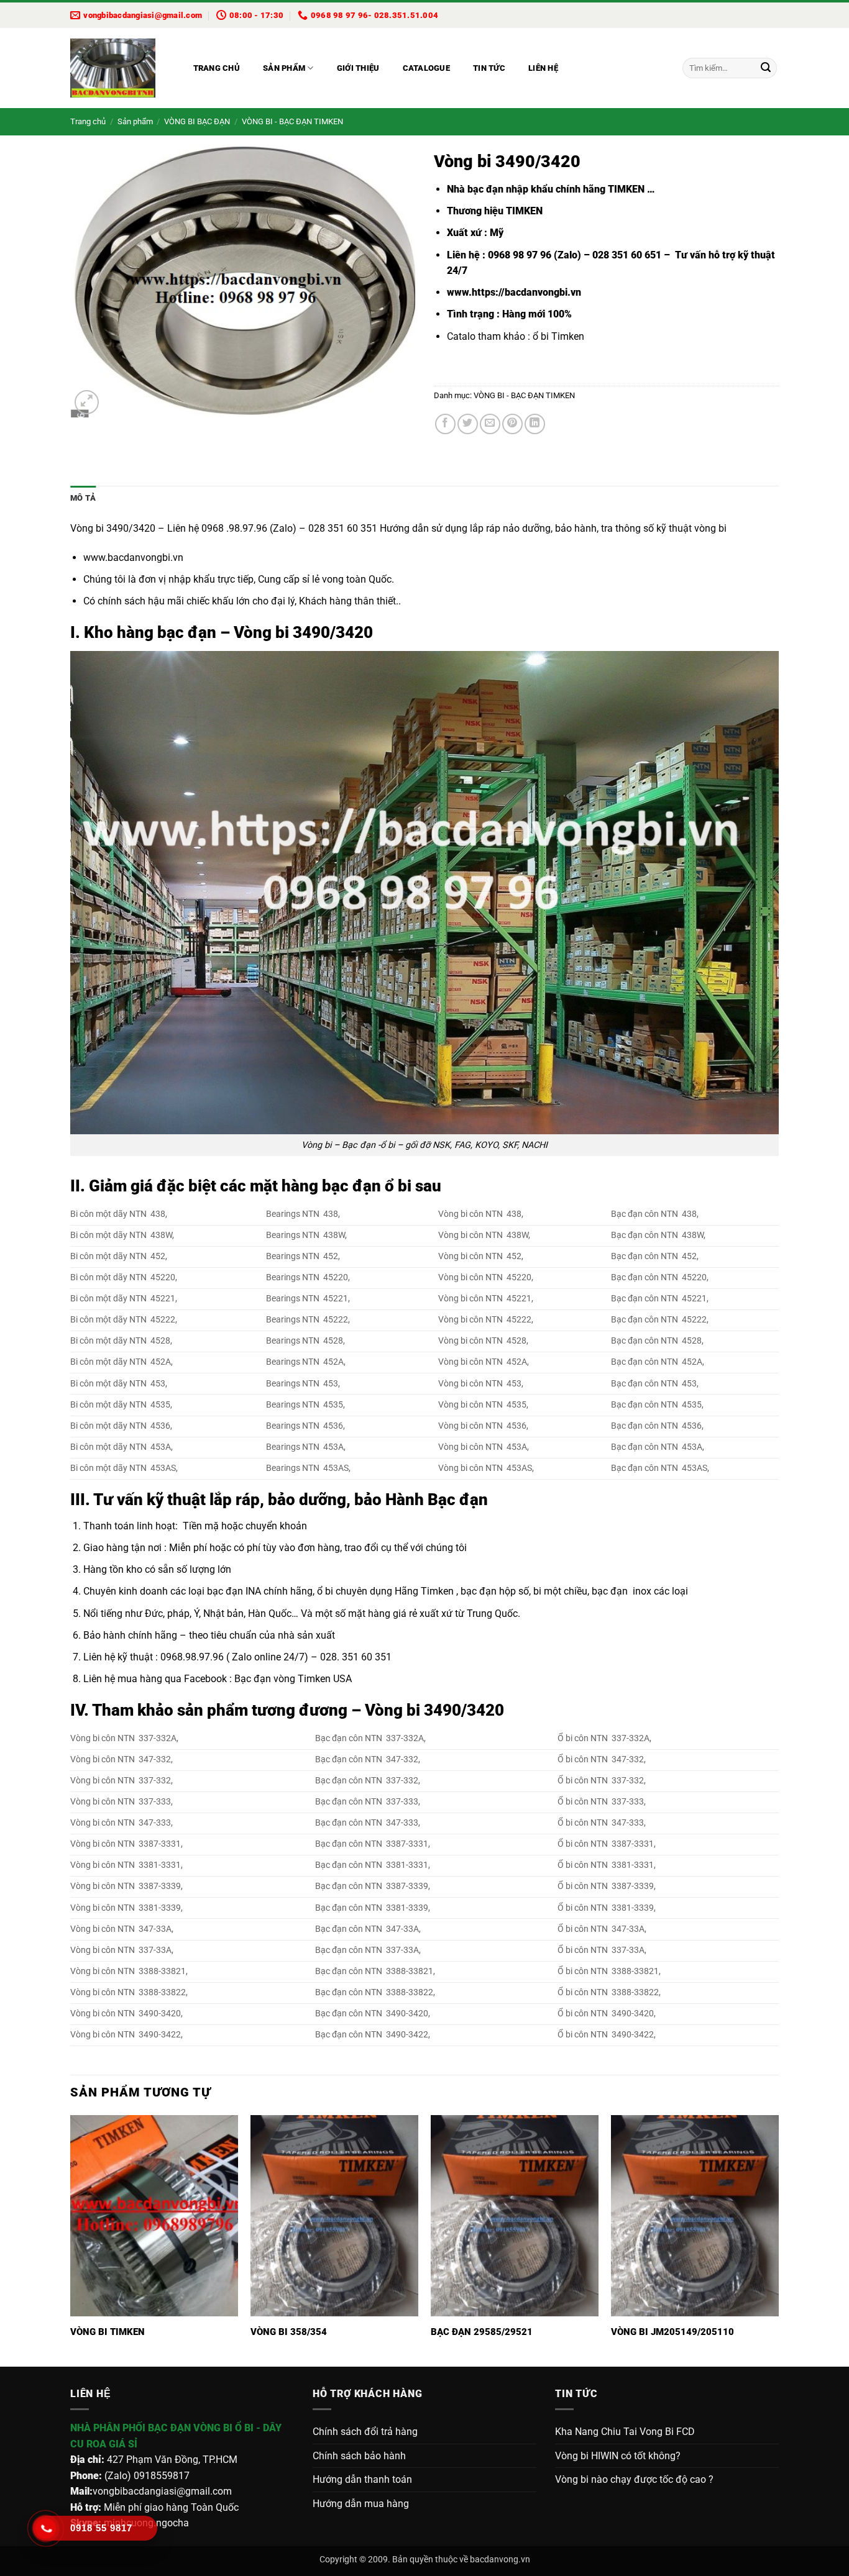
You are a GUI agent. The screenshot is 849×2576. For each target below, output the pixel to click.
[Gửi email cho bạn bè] (490, 424)
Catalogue (426, 68)
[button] (87, 402)
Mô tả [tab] (83, 498)
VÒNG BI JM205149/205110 (672, 2332)
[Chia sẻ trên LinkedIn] (535, 424)
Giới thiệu (358, 68)
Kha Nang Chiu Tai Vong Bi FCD (625, 2432)
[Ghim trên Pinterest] (512, 424)
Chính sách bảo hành (359, 2456)
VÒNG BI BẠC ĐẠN (197, 121)
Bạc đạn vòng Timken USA (293, 1679)
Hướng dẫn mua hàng (361, 2504)
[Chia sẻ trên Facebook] (445, 424)
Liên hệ (543, 68)
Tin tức (489, 68)
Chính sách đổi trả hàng (365, 2432)
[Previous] (71, 2240)
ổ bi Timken (558, 336)
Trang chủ (217, 68)
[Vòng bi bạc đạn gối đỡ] (119, 68)
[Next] (778, 2240)
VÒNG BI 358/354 (289, 2332)
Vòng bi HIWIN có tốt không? (618, 2456)
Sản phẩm (284, 68)
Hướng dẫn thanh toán (362, 2479)
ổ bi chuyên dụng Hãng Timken (385, 1591)
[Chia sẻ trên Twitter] (468, 424)
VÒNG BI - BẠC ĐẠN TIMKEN (292, 121)
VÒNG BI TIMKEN (108, 2332)
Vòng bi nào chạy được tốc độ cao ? (634, 2479)
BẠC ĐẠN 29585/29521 (482, 2332)
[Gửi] (766, 68)
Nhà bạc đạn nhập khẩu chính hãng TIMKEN (546, 189)
